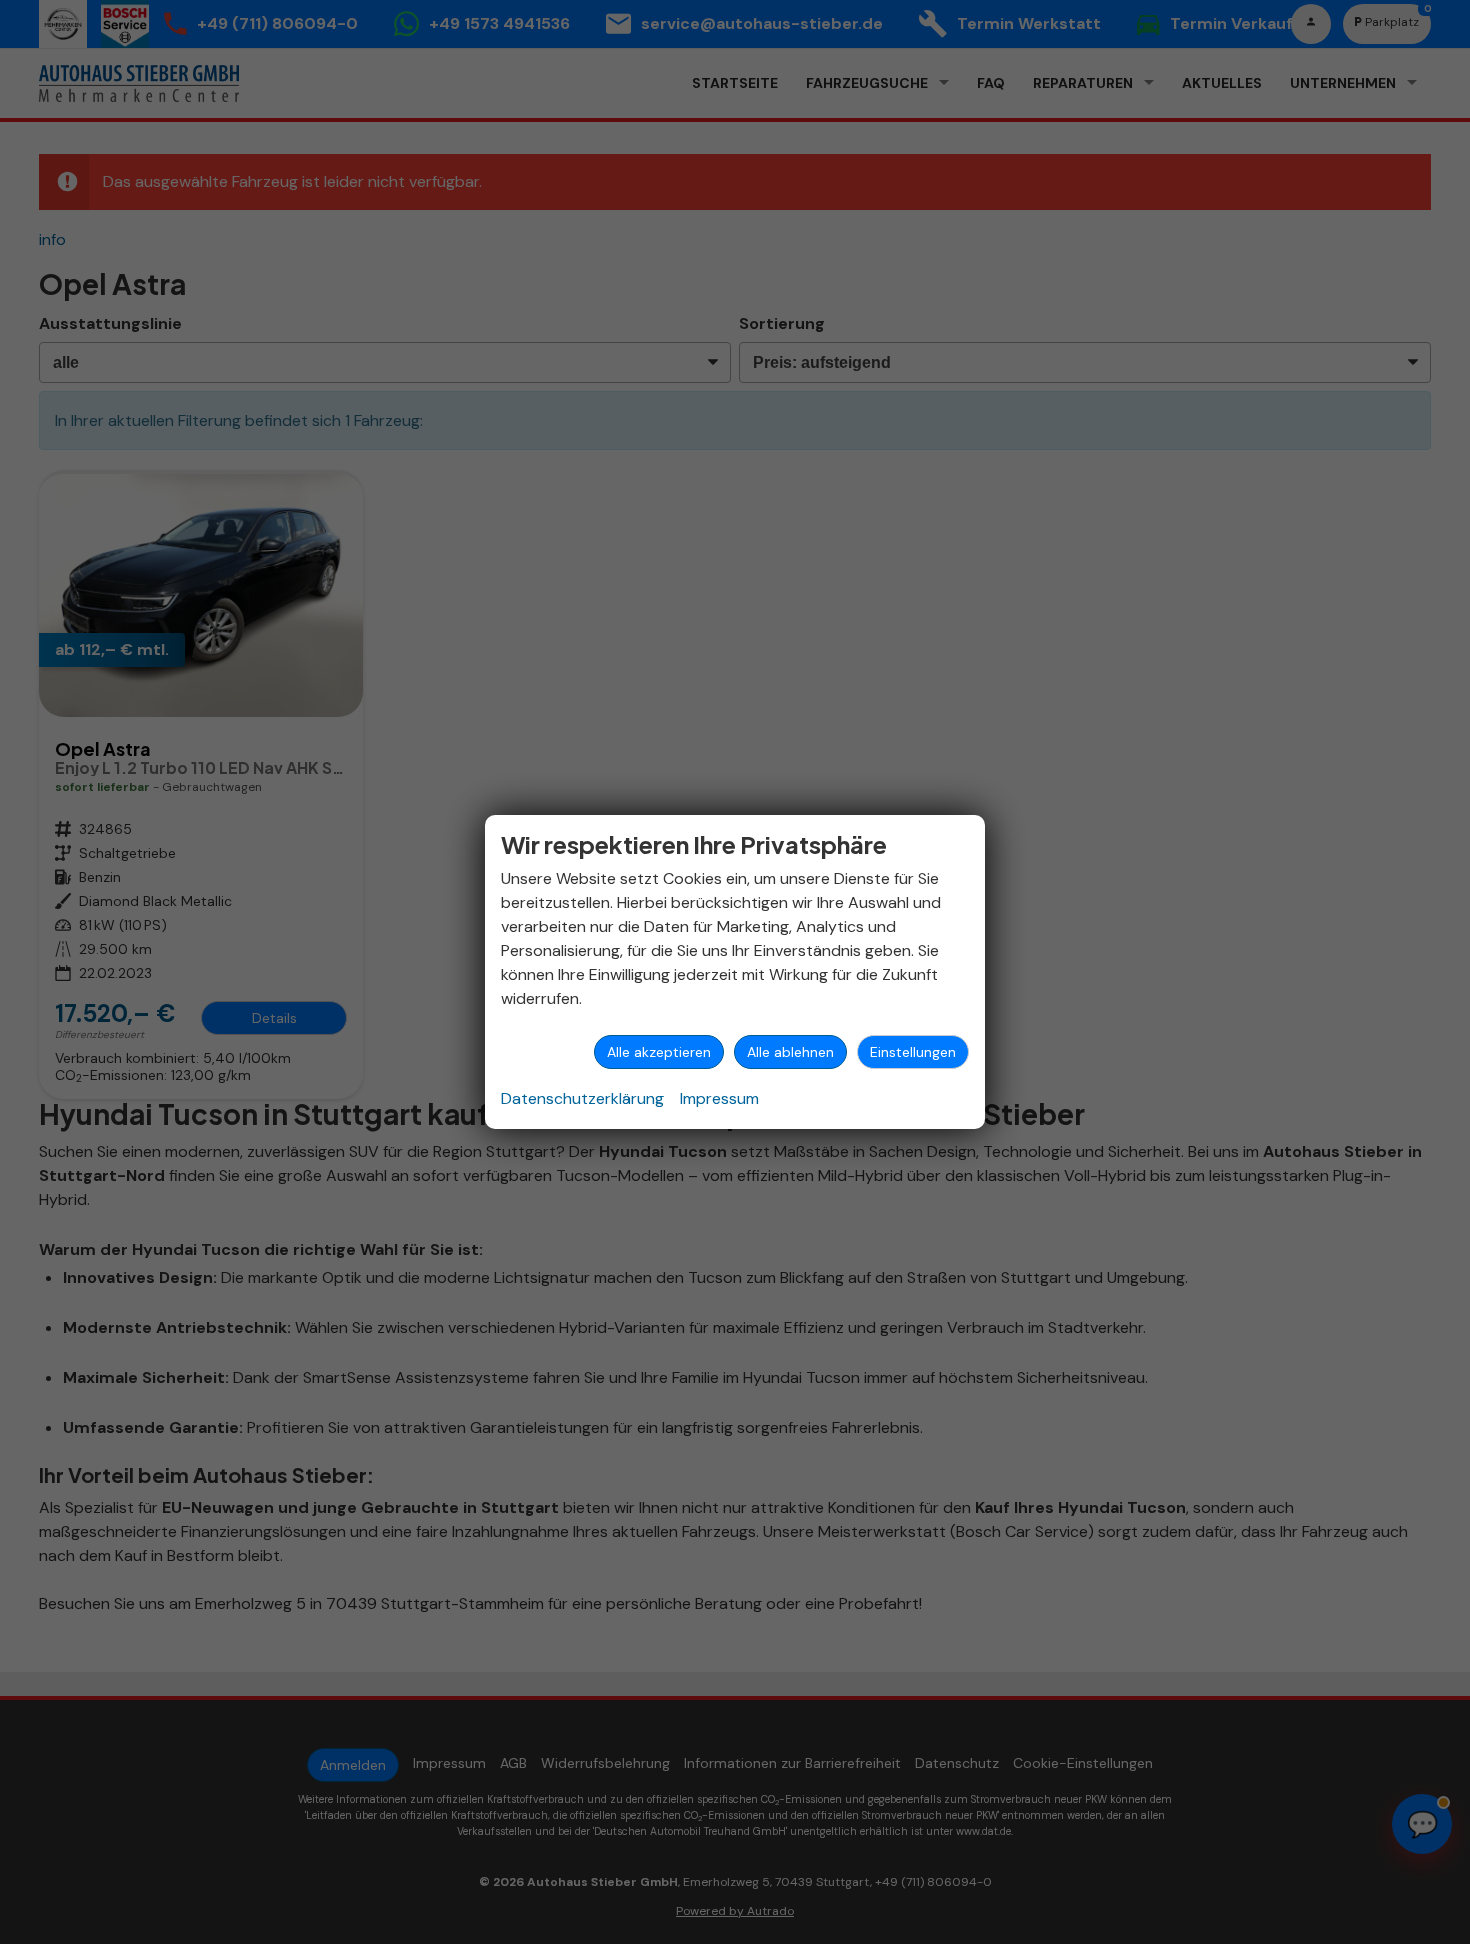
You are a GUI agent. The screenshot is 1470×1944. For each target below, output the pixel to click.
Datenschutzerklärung (582, 1098)
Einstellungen (913, 1052)
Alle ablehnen (790, 1052)
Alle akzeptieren (659, 1052)
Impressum (719, 1098)
